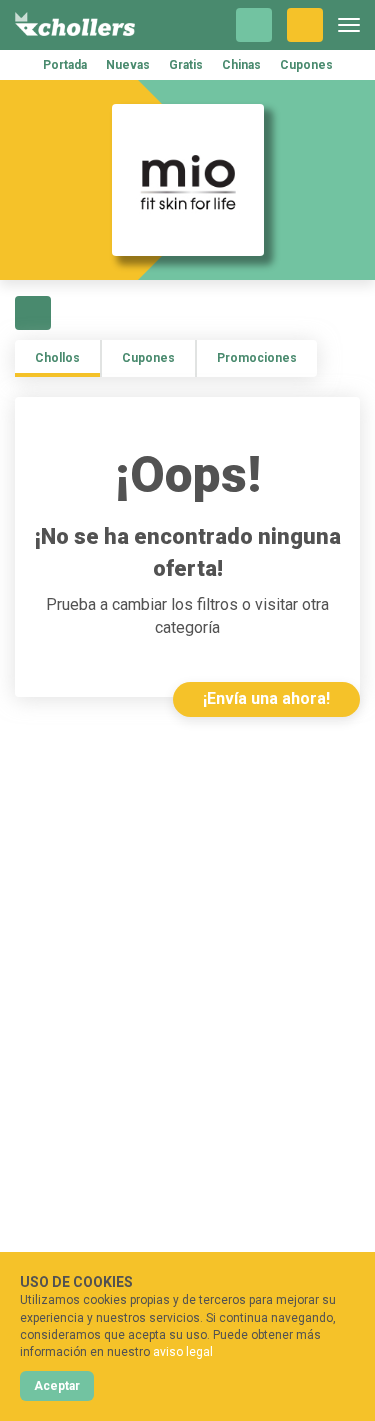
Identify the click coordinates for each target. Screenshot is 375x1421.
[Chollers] (75, 25)
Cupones (306, 65)
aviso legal (183, 1352)
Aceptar (57, 1386)
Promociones (257, 358)
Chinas (241, 65)
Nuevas (128, 65)
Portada (65, 65)
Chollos (57, 358)
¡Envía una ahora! (266, 698)
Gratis (186, 65)
